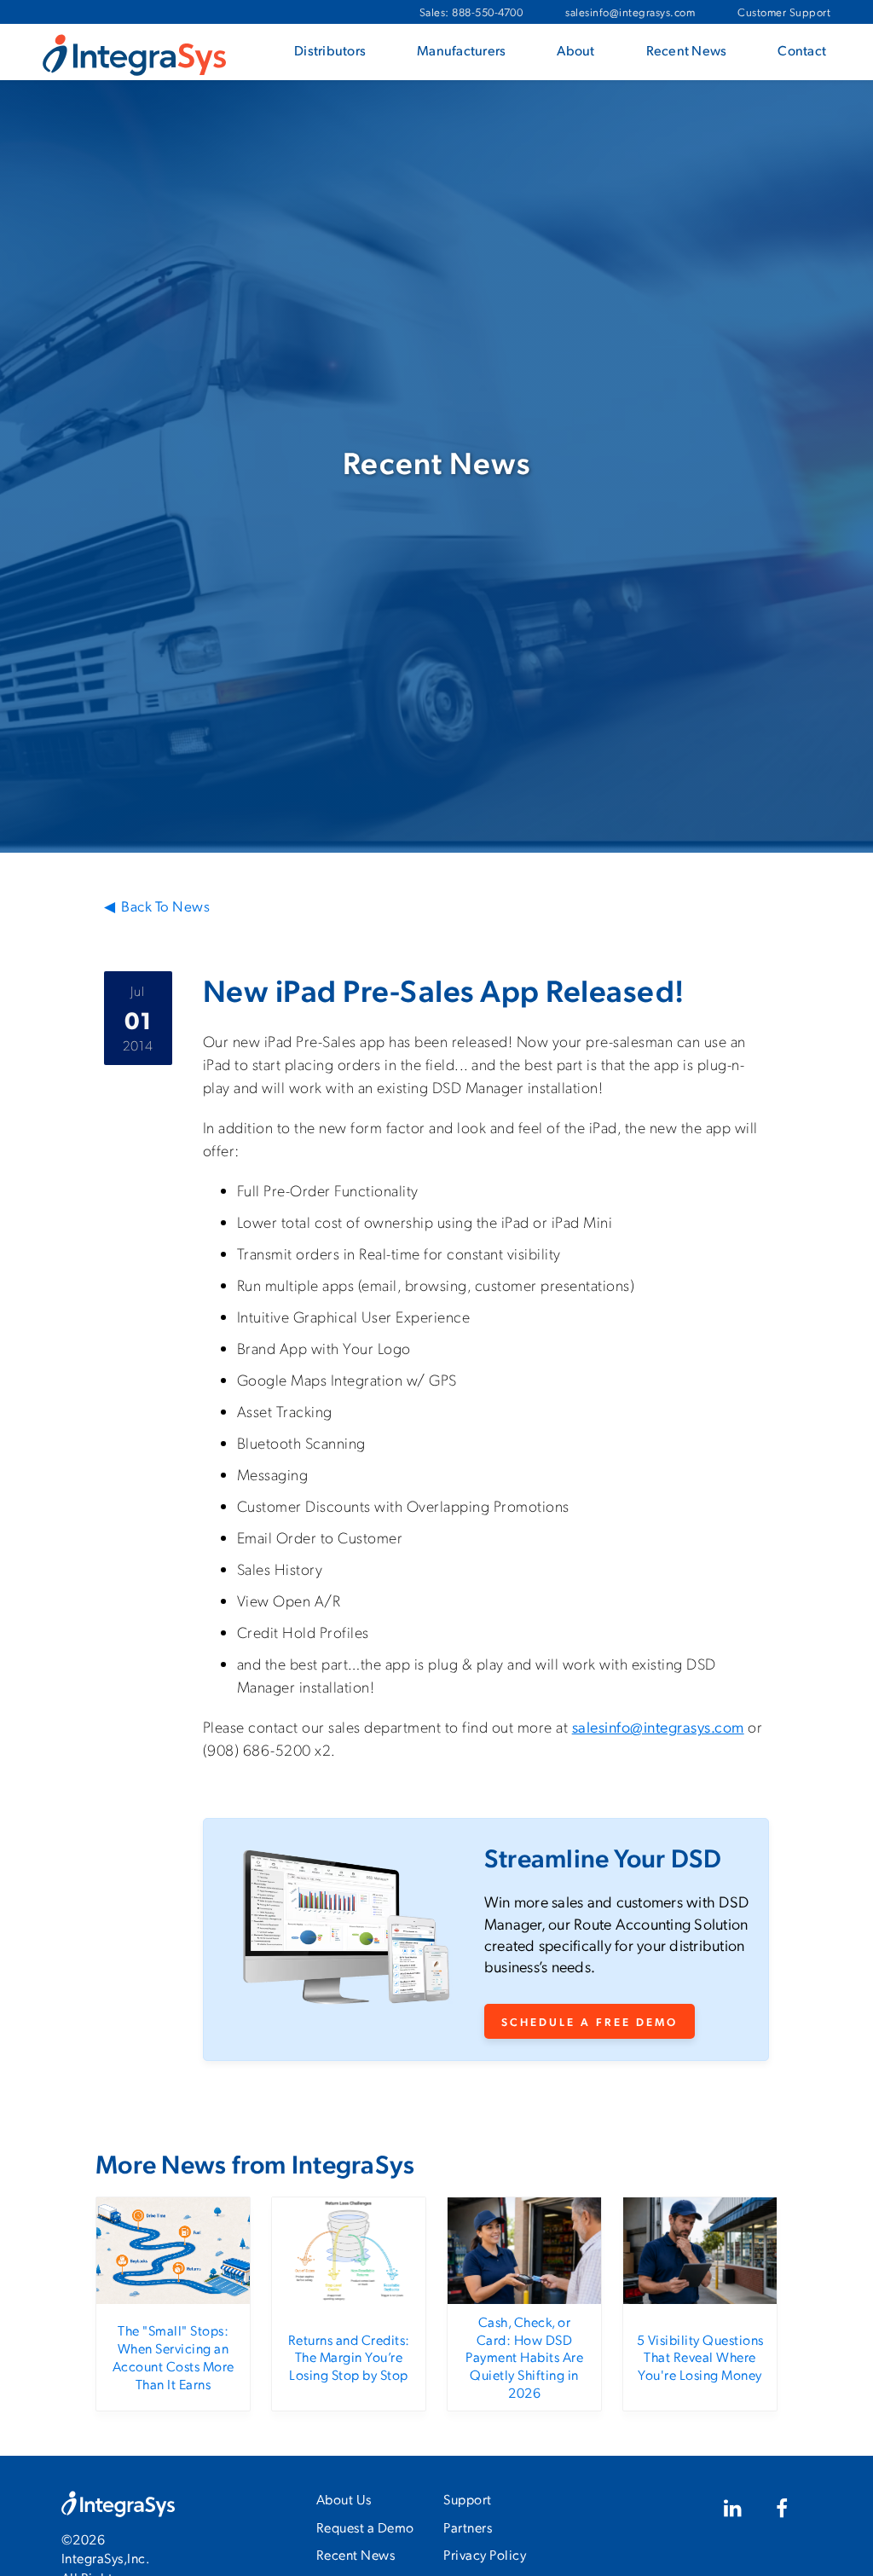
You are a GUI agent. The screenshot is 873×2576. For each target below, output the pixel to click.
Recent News (356, 2554)
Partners (468, 2527)
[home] (134, 54)
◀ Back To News (157, 906)
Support (468, 2499)
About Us (344, 2499)
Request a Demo (365, 2527)
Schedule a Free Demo (590, 2021)
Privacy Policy (485, 2554)
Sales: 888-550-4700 (471, 12)
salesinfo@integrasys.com (630, 12)
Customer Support (784, 12)
